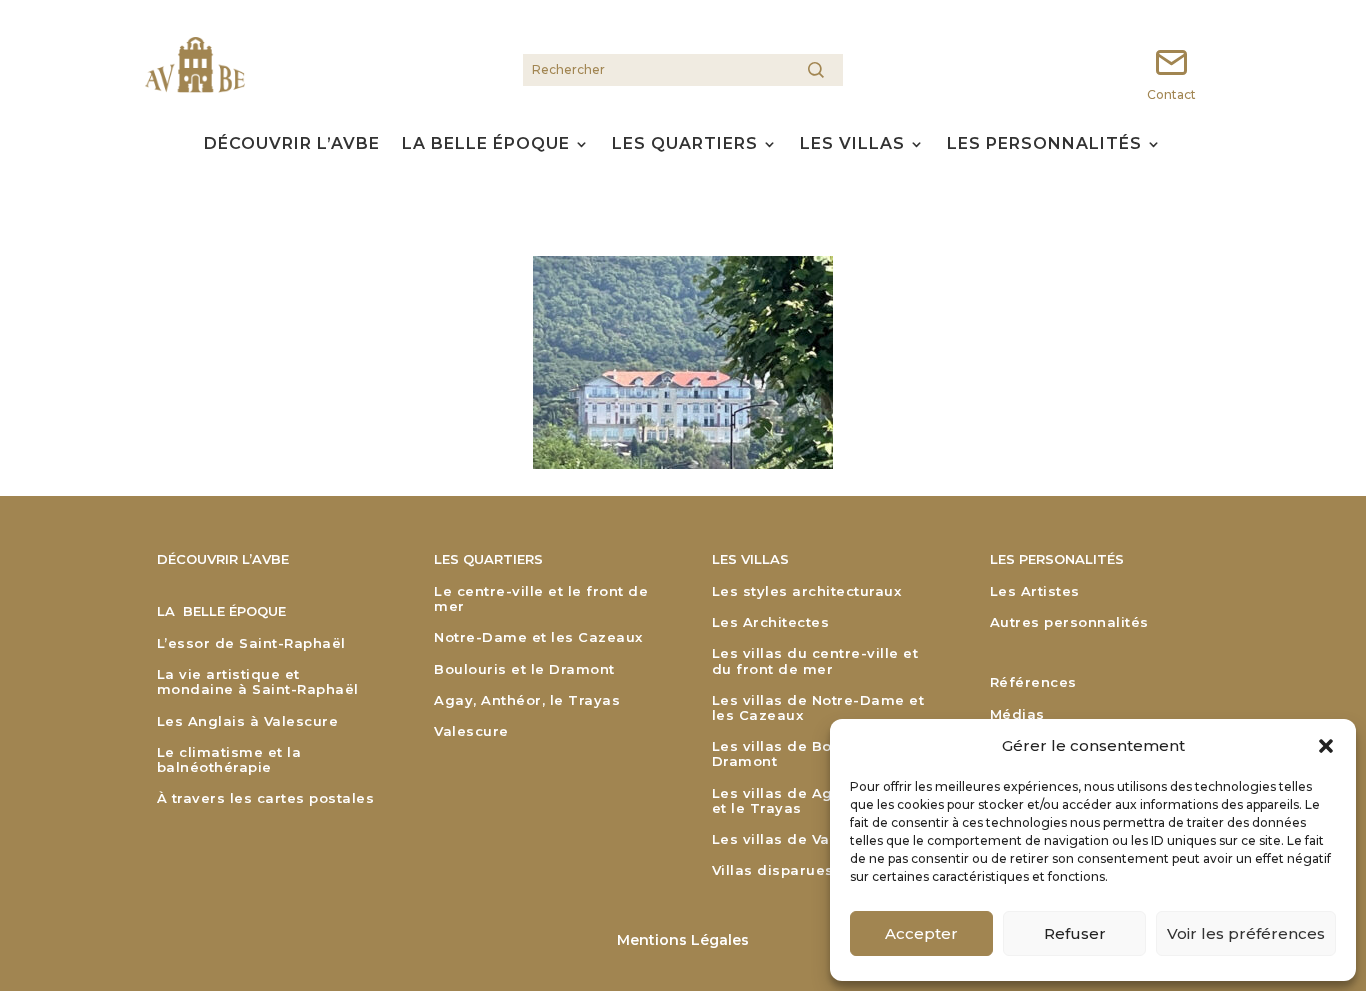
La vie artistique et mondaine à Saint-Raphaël (258, 682)
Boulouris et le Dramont (524, 669)
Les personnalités (1044, 145)
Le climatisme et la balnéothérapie (229, 760)
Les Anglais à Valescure (248, 721)
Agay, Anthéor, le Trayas (527, 700)
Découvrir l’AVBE (292, 145)
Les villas (852, 145)
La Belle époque (486, 145)
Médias (1017, 714)
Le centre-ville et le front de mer (541, 599)
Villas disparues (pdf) (793, 870)
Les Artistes (1035, 591)
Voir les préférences (1246, 933)
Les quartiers (685, 145)
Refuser (1075, 933)
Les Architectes (771, 622)
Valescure (471, 731)
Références (1033, 682)
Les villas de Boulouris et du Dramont (820, 754)
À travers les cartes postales (266, 798)
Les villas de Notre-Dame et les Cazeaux (818, 708)
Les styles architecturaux (807, 591)
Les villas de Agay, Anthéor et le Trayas (816, 801)
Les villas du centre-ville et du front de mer (815, 661)
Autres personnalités (1069, 622)
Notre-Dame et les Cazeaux (538, 637)
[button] (1326, 746)
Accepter (921, 933)
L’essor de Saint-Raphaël (251, 643)
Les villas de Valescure (799, 839)
